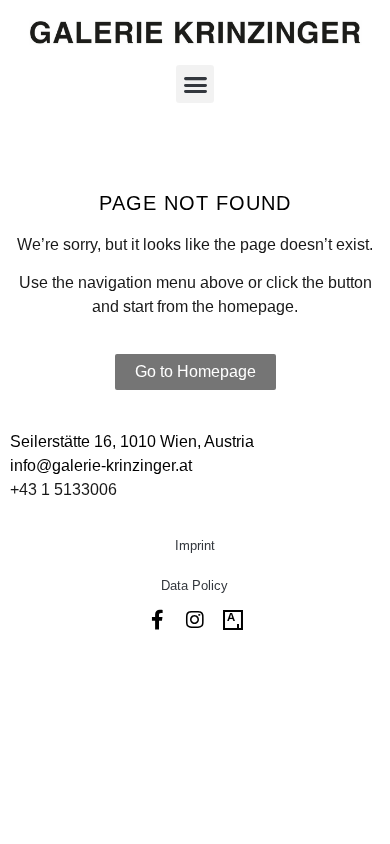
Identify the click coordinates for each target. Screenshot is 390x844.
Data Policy (194, 585)
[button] (195, 84)
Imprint (195, 545)
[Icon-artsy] (233, 620)
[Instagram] (195, 620)
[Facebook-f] (157, 620)
